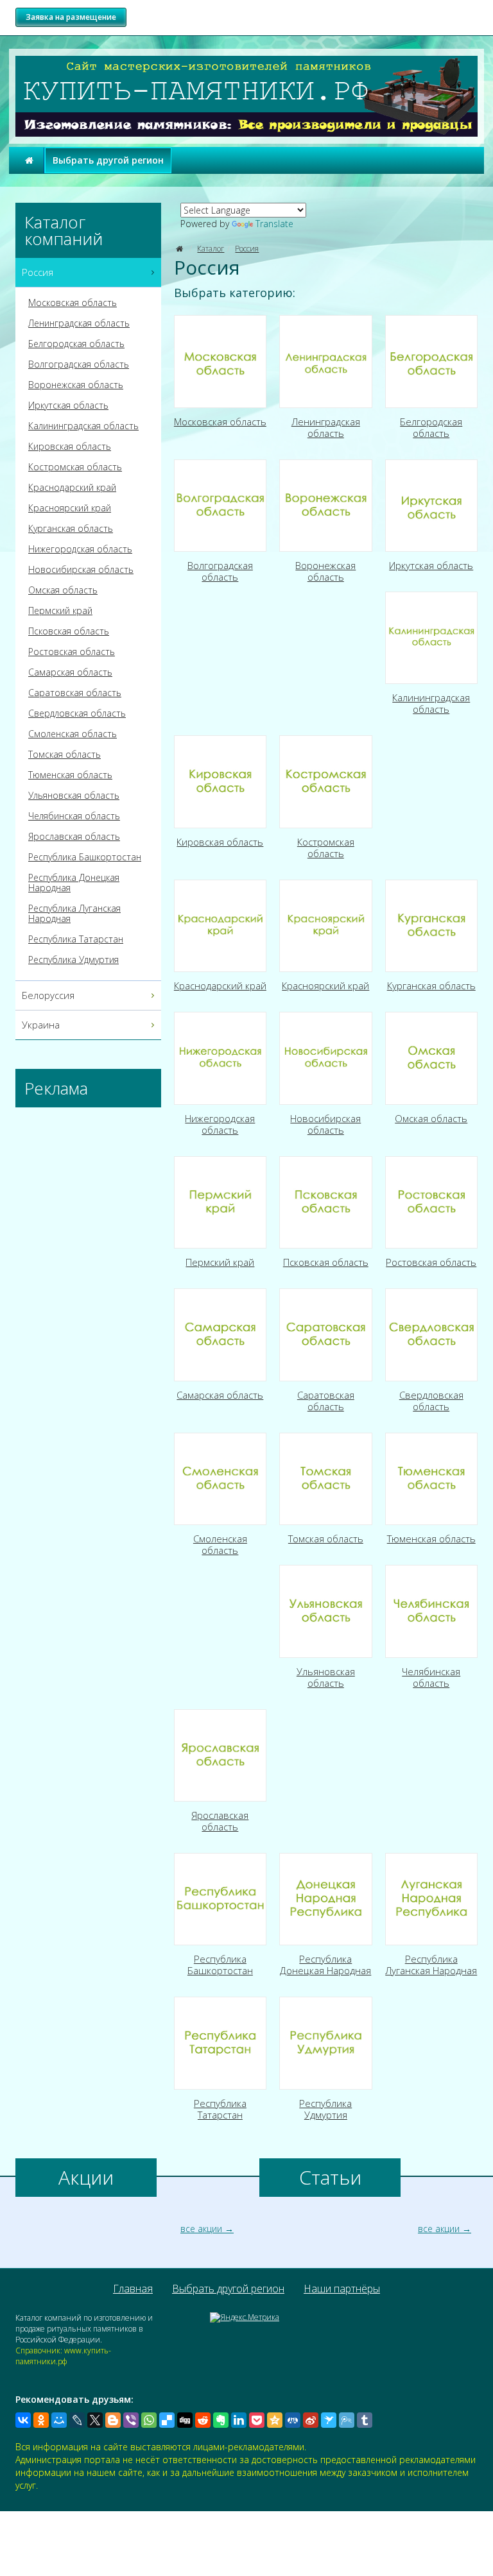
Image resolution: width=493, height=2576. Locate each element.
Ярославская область (74, 837)
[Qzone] (275, 2420)
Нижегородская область (80, 549)
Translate (274, 224)
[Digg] (185, 2420)
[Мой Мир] (59, 2420)
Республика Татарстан (76, 939)
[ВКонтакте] (23, 2420)
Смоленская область (73, 734)
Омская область (63, 590)
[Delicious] (167, 2420)
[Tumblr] (365, 2420)
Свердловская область (77, 713)
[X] (95, 2420)
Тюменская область (70, 775)
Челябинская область (74, 816)
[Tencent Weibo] (347, 2420)
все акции (201, 2229)
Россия (247, 249)
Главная (133, 2289)
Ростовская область (72, 652)
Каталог (211, 249)
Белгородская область (76, 344)
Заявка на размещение (71, 17)
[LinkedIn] (239, 2420)
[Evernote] (221, 2420)
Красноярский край (70, 508)
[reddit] (203, 2420)
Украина (41, 1025)
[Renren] (293, 2420)
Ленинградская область (79, 323)
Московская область (73, 303)
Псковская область (69, 631)
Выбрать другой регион (108, 160)
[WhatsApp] (149, 2420)
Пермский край (60, 611)
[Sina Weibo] (311, 2420)
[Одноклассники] (41, 2420)
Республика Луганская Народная (74, 914)
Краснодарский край (72, 488)
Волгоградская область (79, 364)
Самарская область (70, 672)
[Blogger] (113, 2420)
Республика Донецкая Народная (74, 883)
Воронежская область (76, 385)
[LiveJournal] (77, 2420)
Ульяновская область (74, 796)
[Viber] (131, 2420)
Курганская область (71, 529)
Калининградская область (83, 426)
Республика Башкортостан (85, 857)
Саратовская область (75, 693)
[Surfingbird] (329, 2420)
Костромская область (75, 467)
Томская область (65, 755)
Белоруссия (48, 995)
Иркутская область (68, 405)
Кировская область (70, 447)
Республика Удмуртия (74, 960)
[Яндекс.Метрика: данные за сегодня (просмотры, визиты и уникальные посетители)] (245, 2317)
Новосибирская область (81, 570)
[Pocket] (257, 2420)
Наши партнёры (342, 2289)
